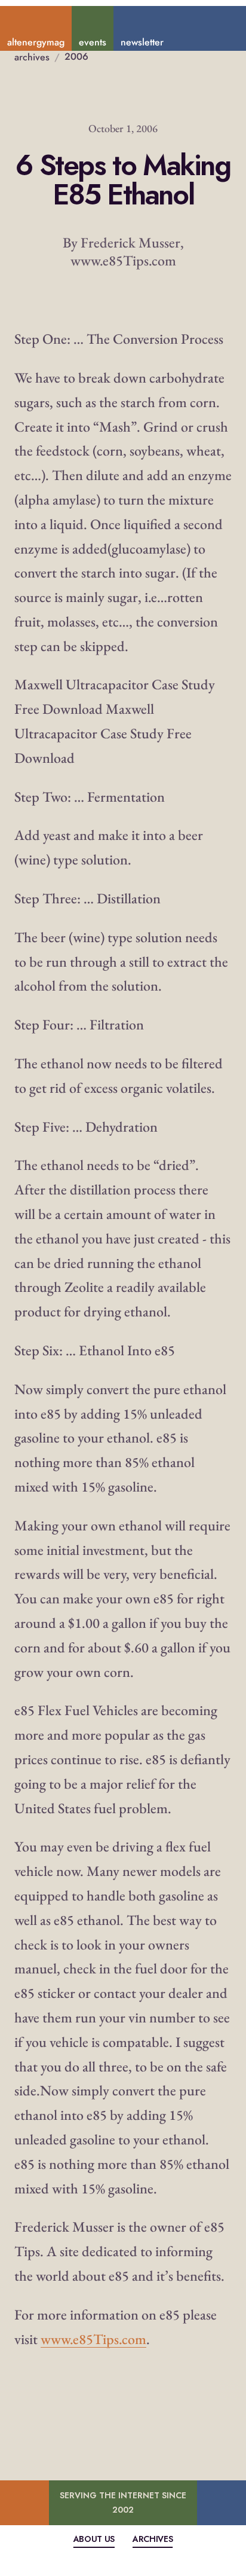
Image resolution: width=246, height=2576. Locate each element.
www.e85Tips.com (93, 2339)
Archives (153, 2539)
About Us (94, 2539)
